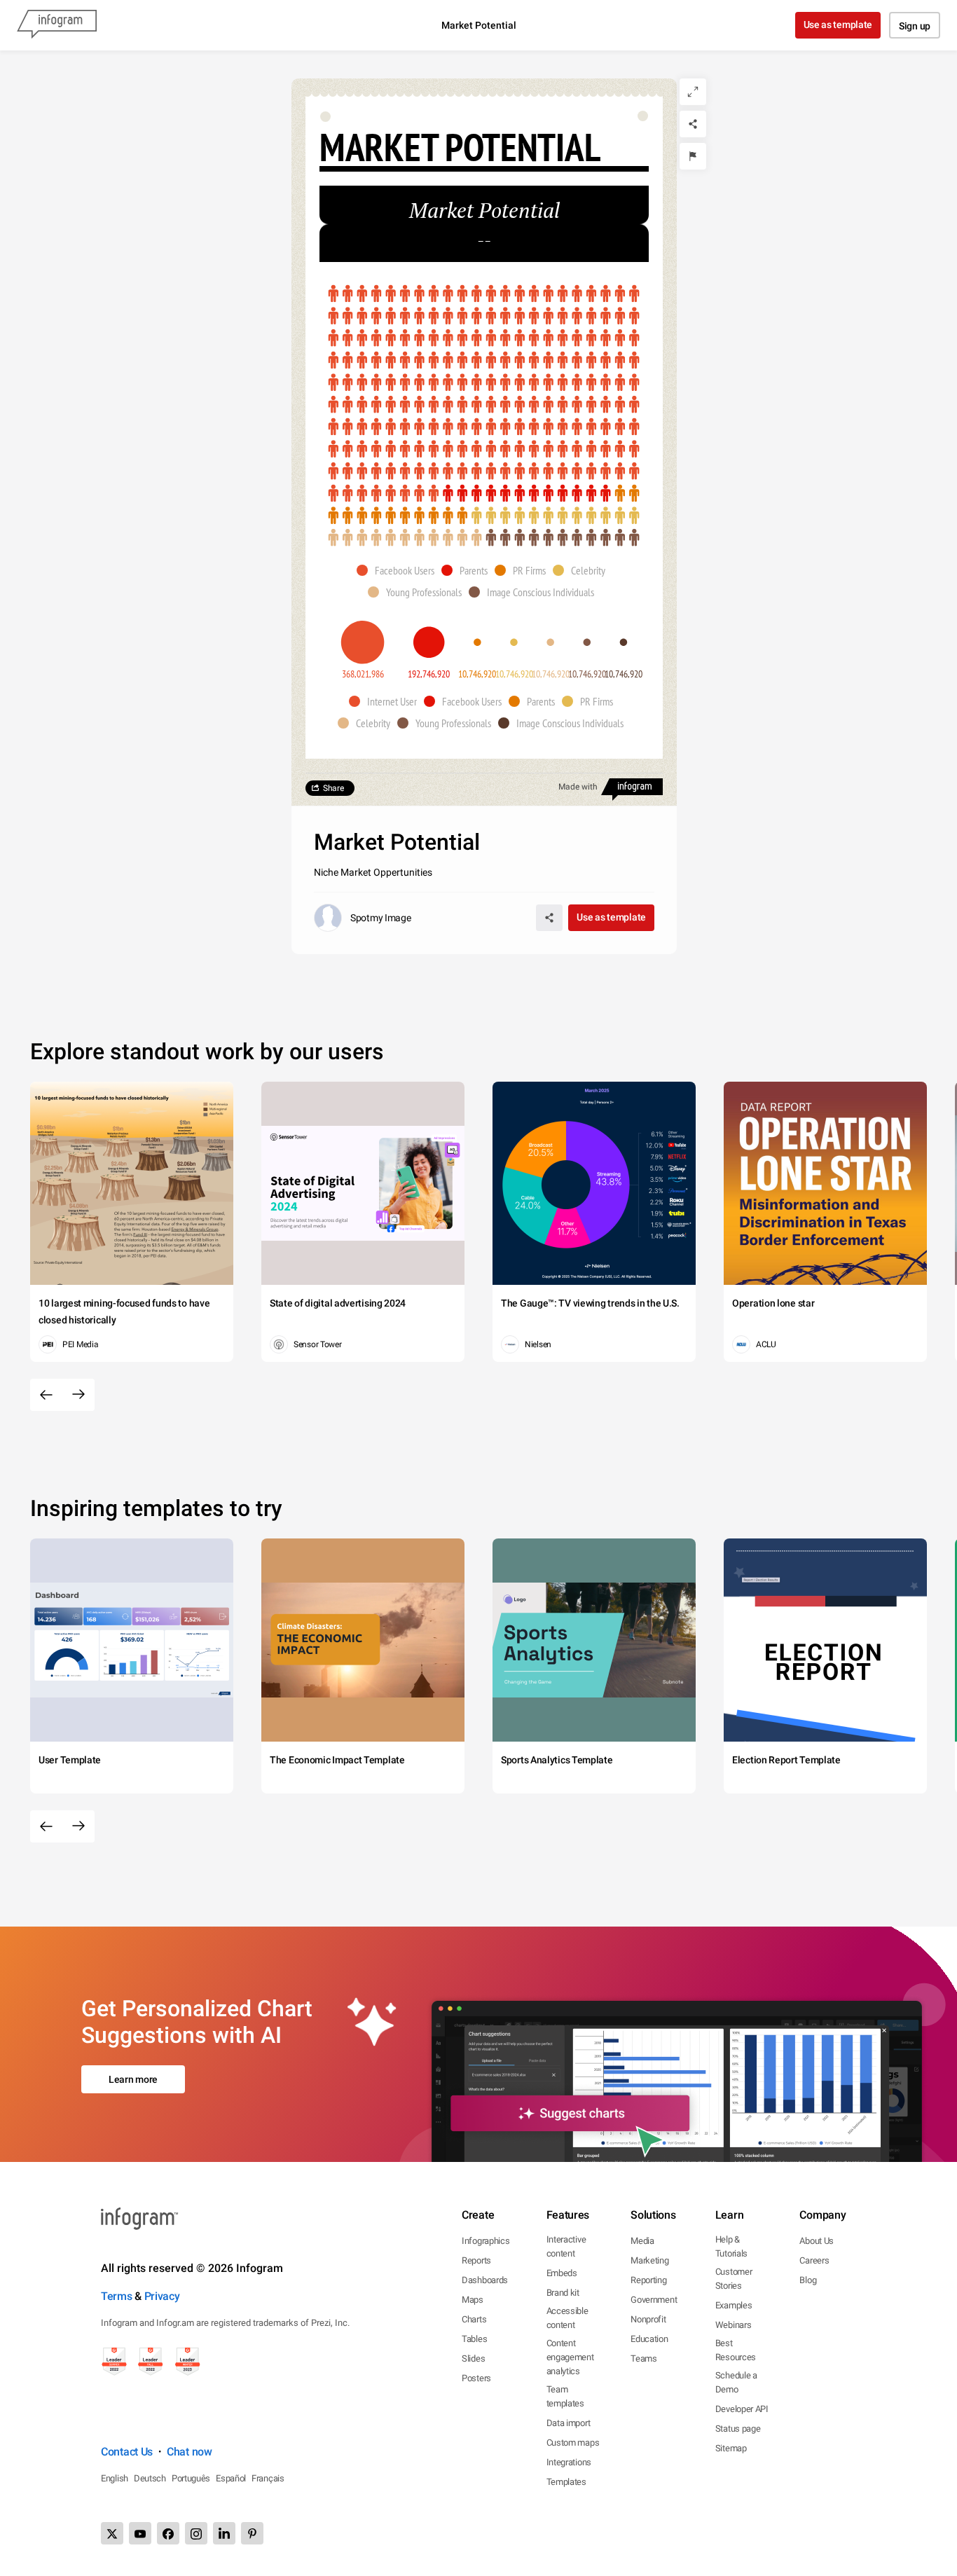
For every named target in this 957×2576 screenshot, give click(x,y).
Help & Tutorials (731, 2246)
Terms (117, 2296)
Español (231, 2478)
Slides (473, 2358)
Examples (734, 2305)
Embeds (562, 2273)
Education (649, 2339)
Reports (476, 2260)
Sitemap (731, 2448)
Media (642, 2241)
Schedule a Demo (736, 2382)
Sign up (915, 26)
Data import (569, 2423)
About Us (817, 2241)
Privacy (162, 2296)
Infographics (486, 2241)
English (115, 2478)
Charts (474, 2319)
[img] (484, 394)
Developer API (742, 2409)
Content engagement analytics (570, 2357)
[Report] (693, 156)
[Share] (693, 124)
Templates (566, 2482)
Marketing (649, 2260)
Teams (644, 2358)
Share (333, 788)
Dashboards (485, 2280)
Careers (814, 2260)
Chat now (190, 2452)
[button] (399, 570)
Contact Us (127, 2452)
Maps (473, 2300)
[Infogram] (57, 25)
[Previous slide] (46, 1395)
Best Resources (736, 2350)
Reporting (648, 2280)
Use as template (838, 25)
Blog (808, 2280)
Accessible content (567, 2318)
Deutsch (150, 2478)
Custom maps (573, 2443)
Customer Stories (734, 2279)
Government (654, 2300)
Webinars (734, 2325)
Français (268, 2478)
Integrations (569, 2462)
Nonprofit (648, 2319)
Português (191, 2478)
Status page (738, 2429)
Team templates (565, 2396)
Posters (476, 2378)
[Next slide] (78, 1395)
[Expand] (693, 92)
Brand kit (563, 2293)
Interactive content (566, 2246)
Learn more (133, 2079)
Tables (474, 2339)
